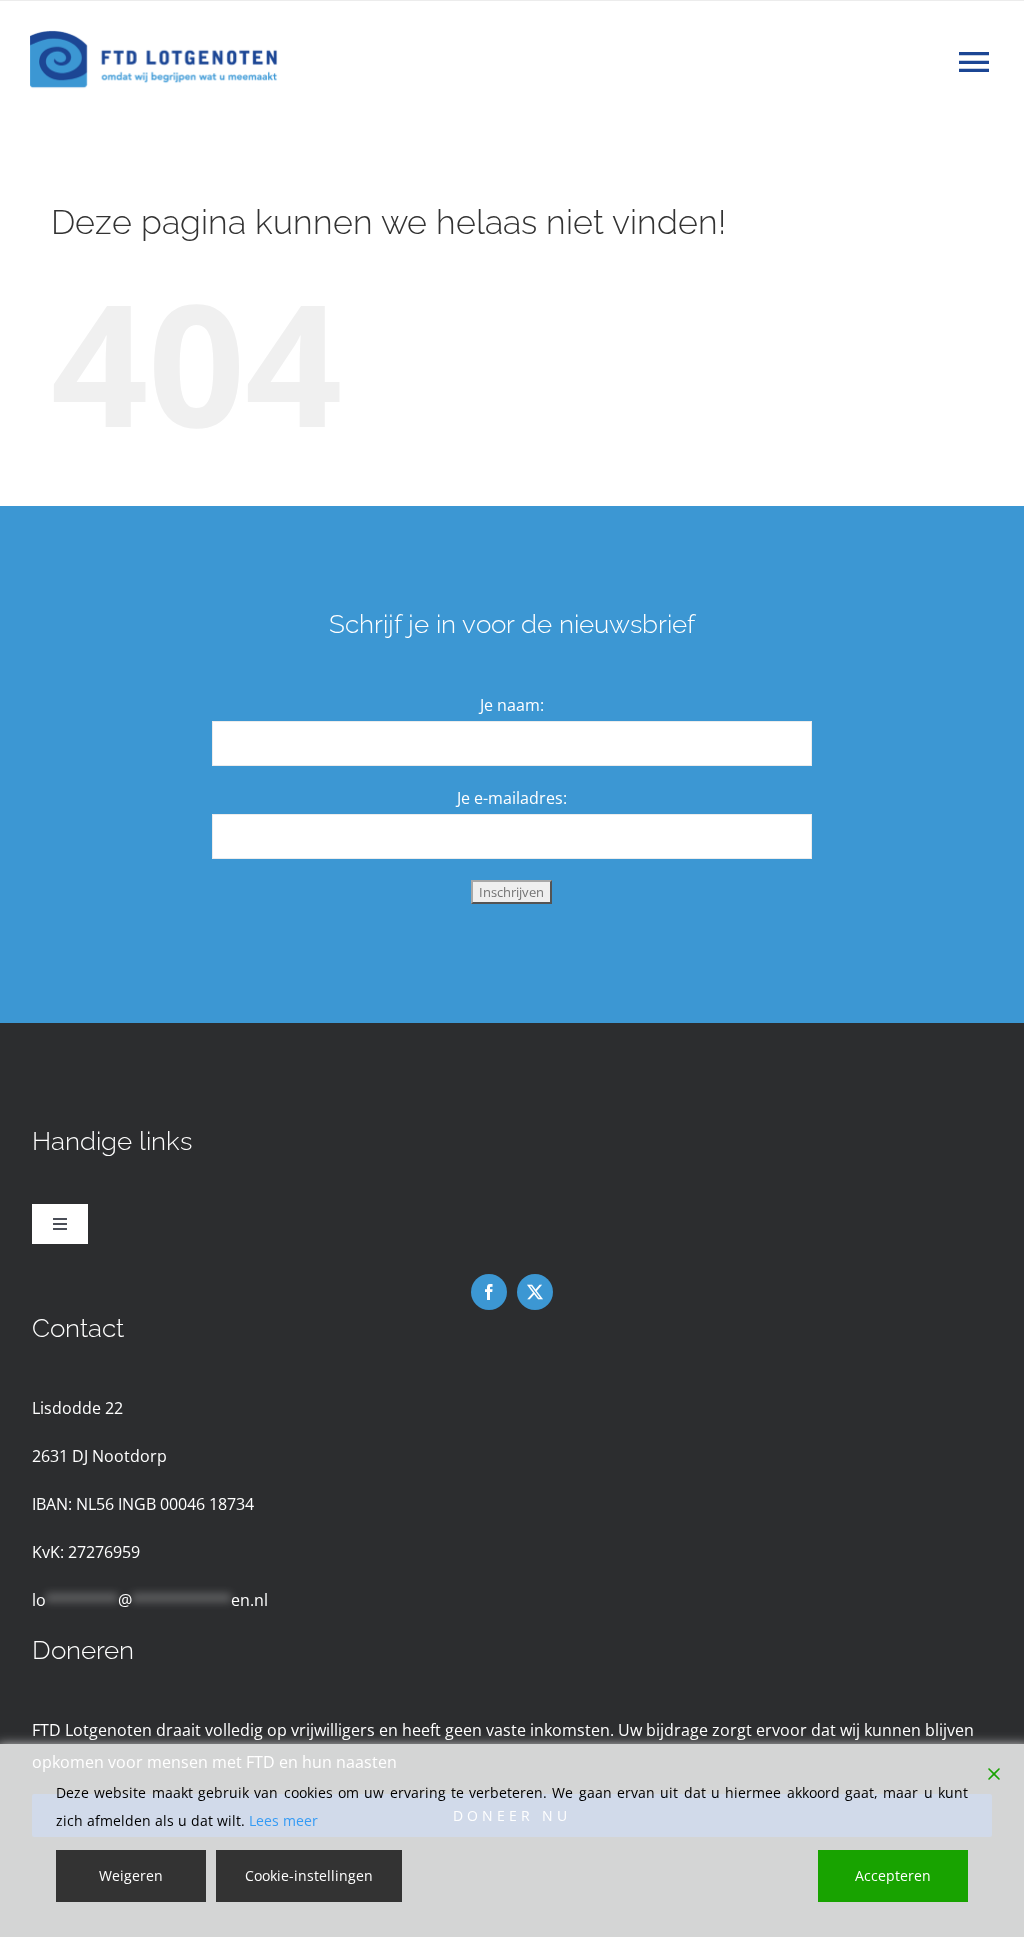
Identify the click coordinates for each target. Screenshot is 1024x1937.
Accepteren (893, 1875)
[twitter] (535, 1292)
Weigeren (131, 1875)
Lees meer (283, 1820)
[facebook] (489, 1292)
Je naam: (512, 705)
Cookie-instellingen (309, 1875)
